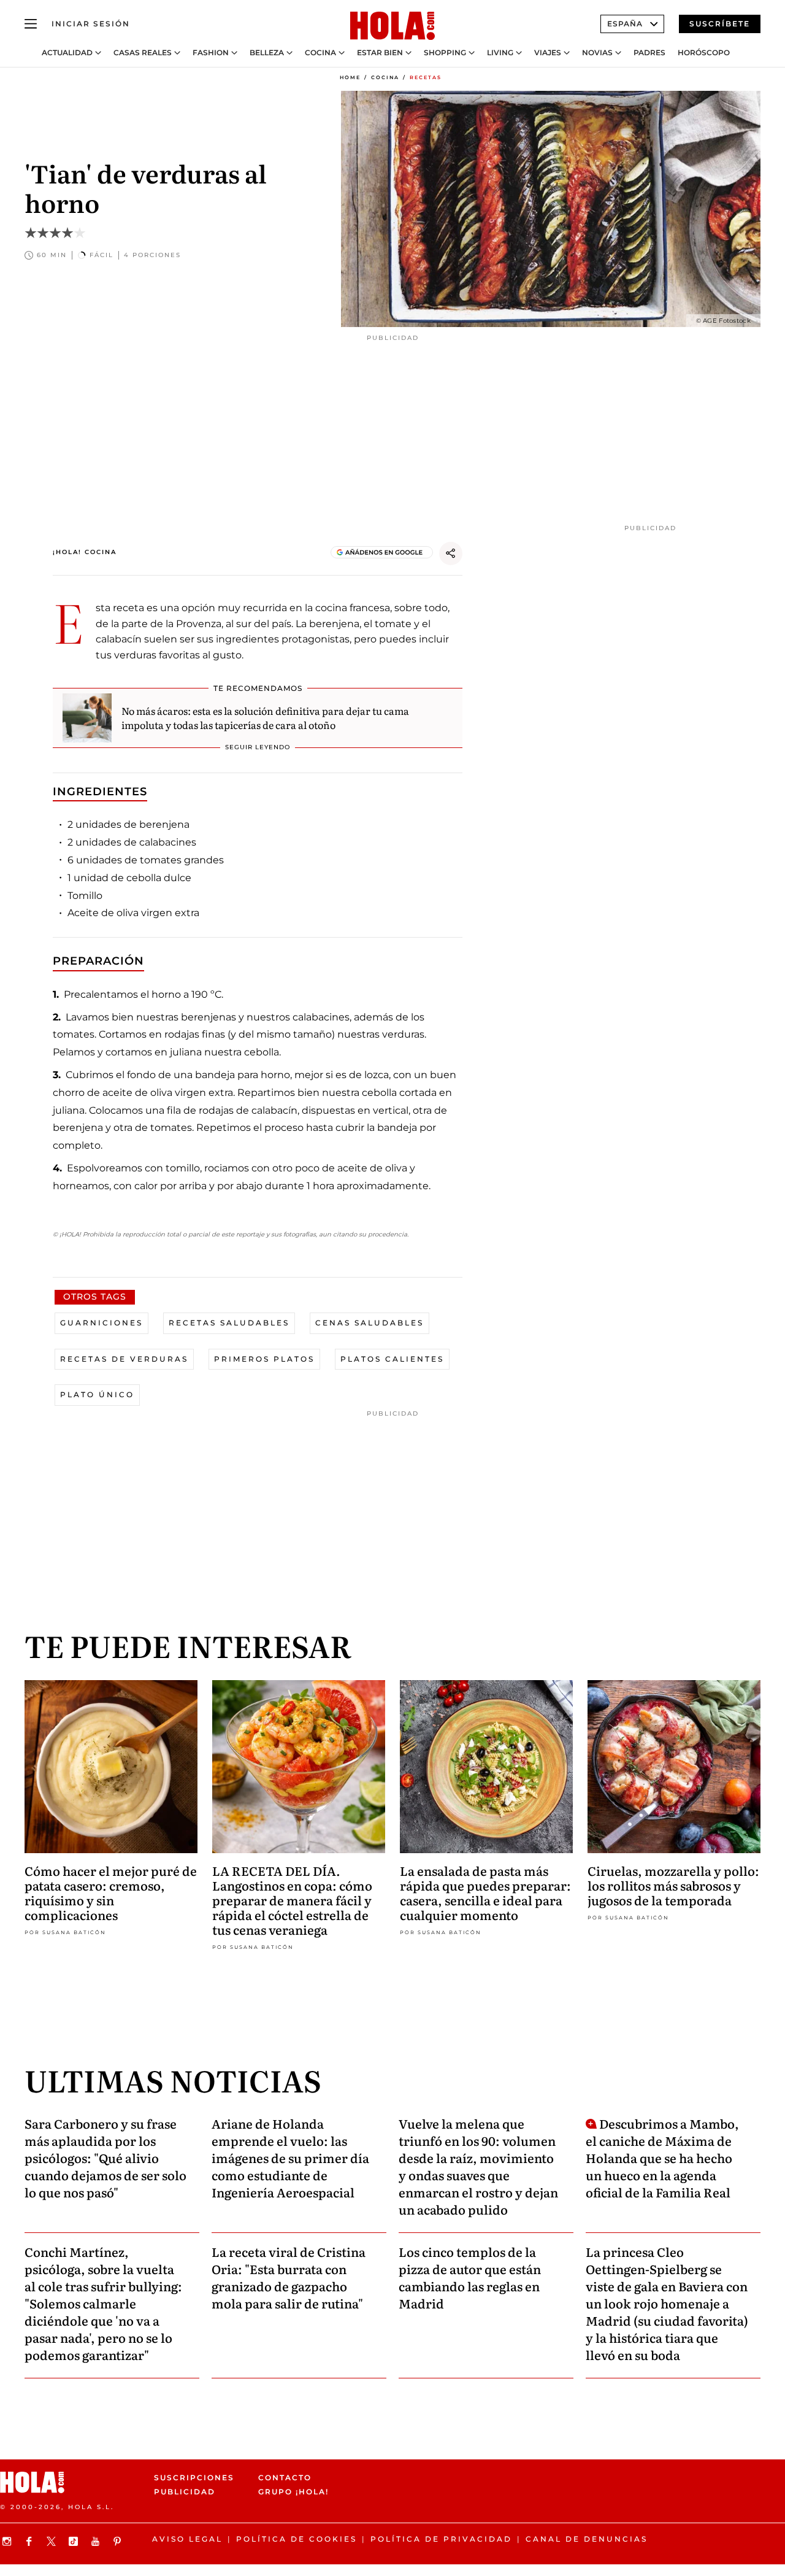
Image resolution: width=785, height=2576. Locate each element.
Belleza (267, 53)
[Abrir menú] (31, 24)
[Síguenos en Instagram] (9, 2541)
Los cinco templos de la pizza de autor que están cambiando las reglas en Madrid (470, 2277)
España (625, 24)
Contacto (285, 2478)
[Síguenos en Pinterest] (119, 2541)
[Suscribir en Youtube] (97, 2541)
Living (500, 53)
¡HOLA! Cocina (85, 552)
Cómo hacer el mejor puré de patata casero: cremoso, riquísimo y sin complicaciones (111, 1892)
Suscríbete (720, 24)
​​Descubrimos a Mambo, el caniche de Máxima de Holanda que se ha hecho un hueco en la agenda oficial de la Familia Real (662, 2158)
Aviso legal (187, 2539)
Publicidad (185, 2492)
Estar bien (380, 53)
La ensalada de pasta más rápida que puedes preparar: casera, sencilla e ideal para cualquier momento (485, 1892)
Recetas (426, 77)
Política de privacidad (441, 2539)
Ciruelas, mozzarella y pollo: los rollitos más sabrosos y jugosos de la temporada (673, 1885)
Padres (649, 53)
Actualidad (67, 53)
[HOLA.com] (392, 26)
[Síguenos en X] (53, 2541)
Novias (597, 53)
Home (350, 77)
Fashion (211, 53)
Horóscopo (704, 53)
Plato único (97, 1394)
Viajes (548, 53)
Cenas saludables (370, 1323)
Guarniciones (101, 1323)
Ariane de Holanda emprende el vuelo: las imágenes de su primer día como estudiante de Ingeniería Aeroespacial (290, 2158)
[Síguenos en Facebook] (31, 2541)
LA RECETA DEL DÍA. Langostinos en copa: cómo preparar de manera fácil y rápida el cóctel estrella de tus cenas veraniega (292, 1900)
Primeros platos (264, 1359)
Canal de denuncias (587, 2539)
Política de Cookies (297, 2539)
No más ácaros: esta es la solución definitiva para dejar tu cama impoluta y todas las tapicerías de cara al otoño (265, 717)
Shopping (445, 53)
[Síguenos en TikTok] (75, 2541)
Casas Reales (143, 53)
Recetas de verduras (124, 1359)
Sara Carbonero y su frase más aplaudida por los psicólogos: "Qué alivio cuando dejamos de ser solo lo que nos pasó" (105, 2158)
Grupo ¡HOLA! (293, 2492)
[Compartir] (451, 553)
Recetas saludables (229, 1323)
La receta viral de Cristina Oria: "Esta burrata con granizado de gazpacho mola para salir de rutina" (289, 2277)
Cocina (320, 53)
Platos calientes (392, 1359)
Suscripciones (194, 2478)
